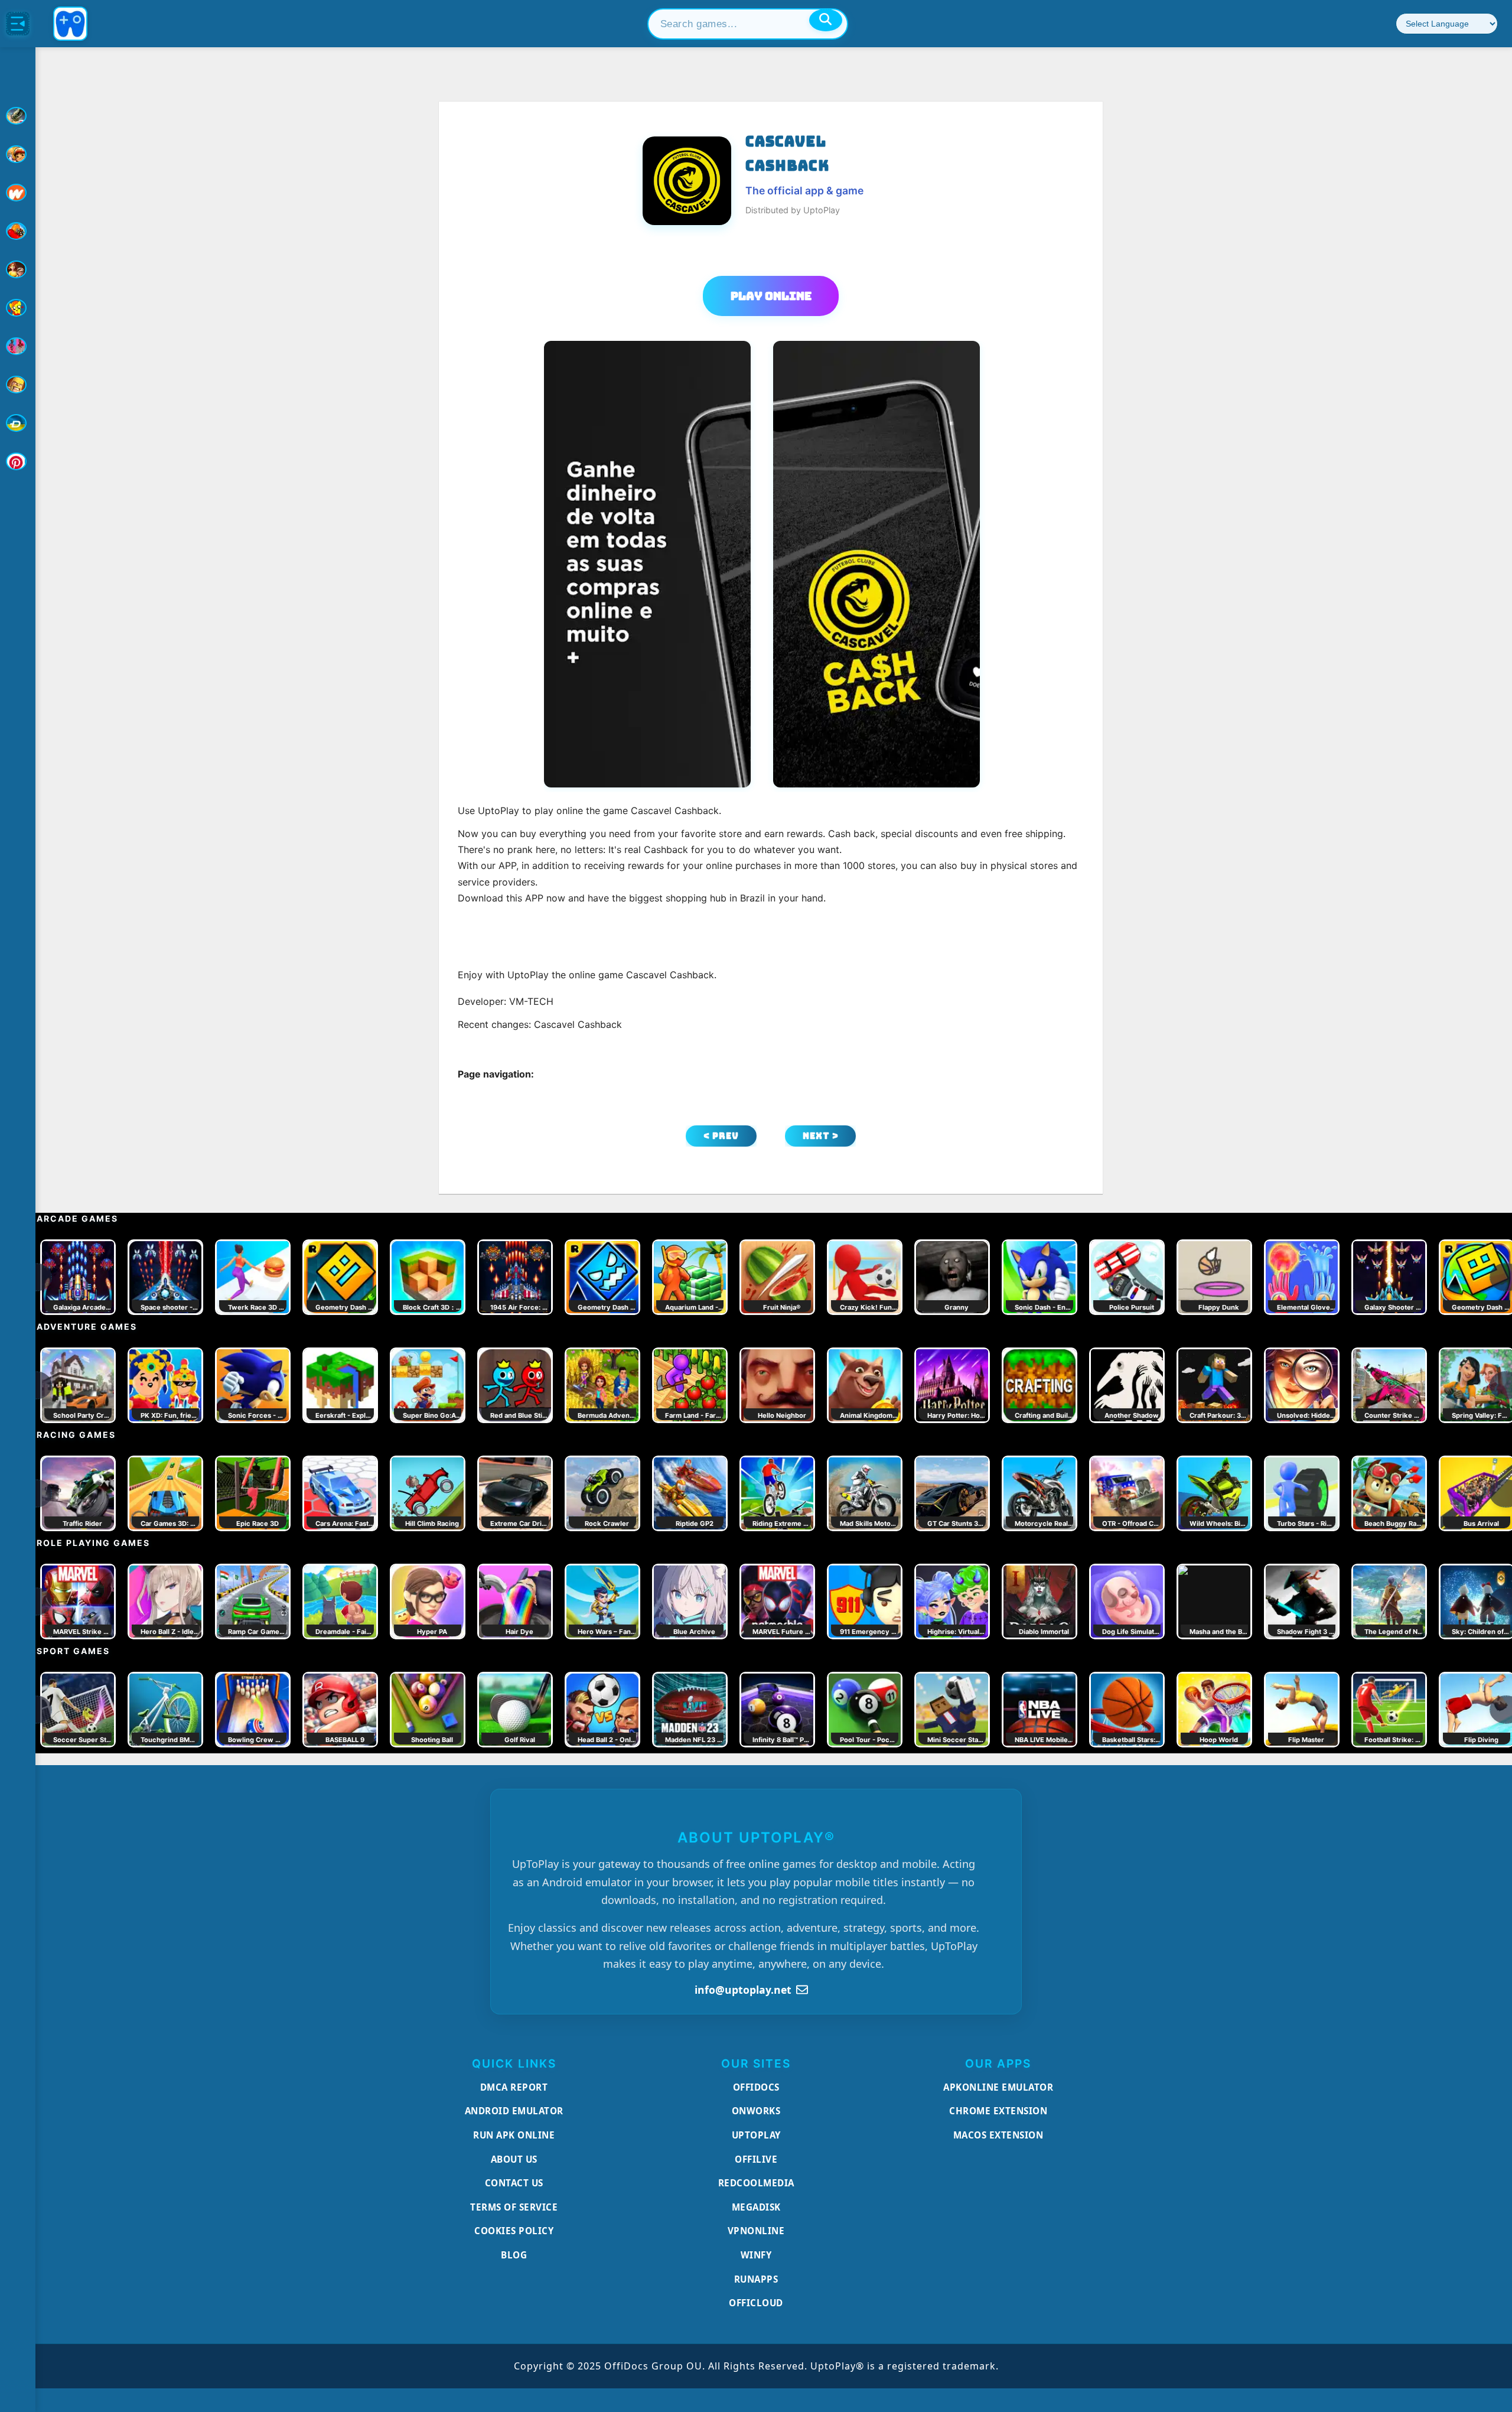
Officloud (756, 2303)
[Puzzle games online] (18, 269)
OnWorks (756, 2111)
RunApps (756, 2279)
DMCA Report (514, 2087)
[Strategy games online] (18, 385)
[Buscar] (826, 20)
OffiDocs (756, 2087)
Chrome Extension (998, 2111)
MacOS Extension (998, 2135)
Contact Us (514, 2183)
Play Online (771, 296)
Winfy (756, 2255)
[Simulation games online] (18, 308)
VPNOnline (756, 2231)
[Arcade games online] (18, 154)
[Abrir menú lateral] (18, 24)
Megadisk (756, 2207)
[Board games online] (18, 193)
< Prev (721, 1136)
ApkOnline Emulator (998, 2087)
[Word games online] (18, 423)
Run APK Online (514, 2135)
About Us (514, 2159)
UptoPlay (756, 2135)
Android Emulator (514, 2111)
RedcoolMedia (756, 2183)
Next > (821, 1136)
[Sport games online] (18, 346)
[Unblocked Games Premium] (18, 461)
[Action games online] (18, 116)
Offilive (756, 2159)
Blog (514, 2255)
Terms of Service (514, 2207)
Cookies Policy (514, 2231)
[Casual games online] (18, 231)
